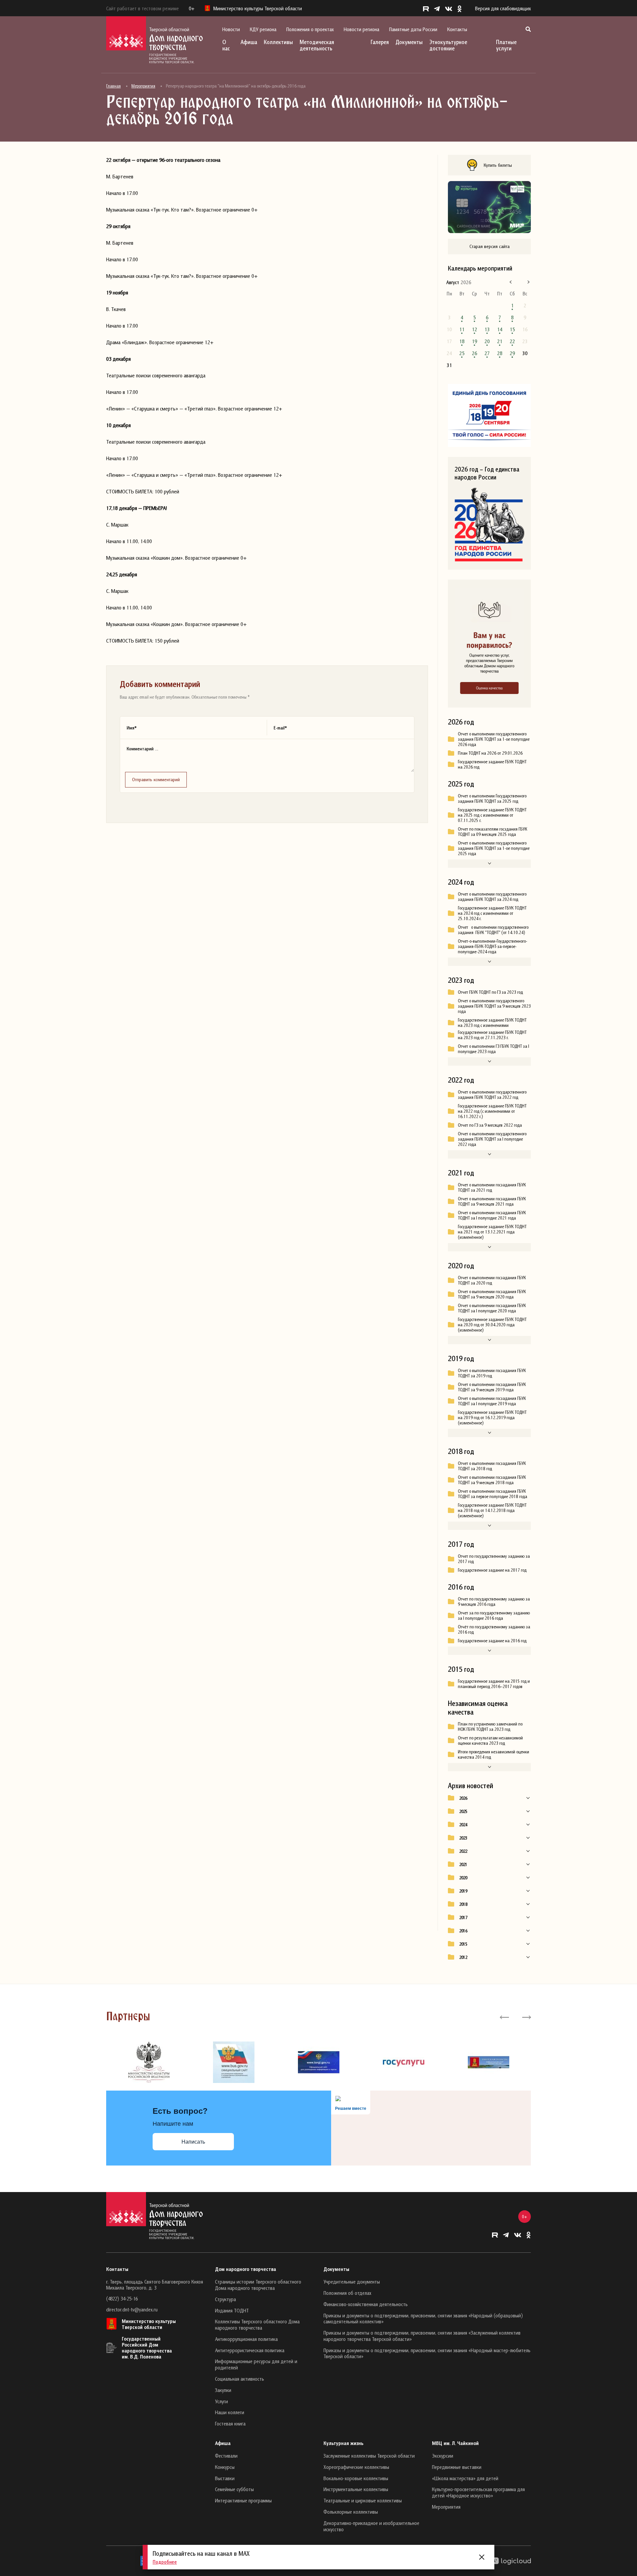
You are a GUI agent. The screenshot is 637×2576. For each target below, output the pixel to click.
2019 (463, 1891)
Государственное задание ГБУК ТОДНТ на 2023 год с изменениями (492, 1023)
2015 (463, 1944)
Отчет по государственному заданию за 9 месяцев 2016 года (494, 1602)
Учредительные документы (352, 2282)
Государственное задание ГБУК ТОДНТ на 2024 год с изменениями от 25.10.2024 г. (492, 913)
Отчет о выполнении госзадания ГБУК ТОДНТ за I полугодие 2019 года (492, 1401)
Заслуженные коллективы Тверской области (369, 2456)
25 (462, 353)
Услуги (221, 2401)
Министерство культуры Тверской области (149, 2324)
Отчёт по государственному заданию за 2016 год (494, 1629)
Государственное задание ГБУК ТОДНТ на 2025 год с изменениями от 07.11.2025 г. (492, 815)
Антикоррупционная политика (246, 2339)
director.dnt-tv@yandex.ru (132, 2309)
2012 (463, 1957)
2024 (463, 1825)
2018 (463, 1904)
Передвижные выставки (457, 2467)
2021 (463, 1864)
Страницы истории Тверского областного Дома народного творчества (258, 2285)
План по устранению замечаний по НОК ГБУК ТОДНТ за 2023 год (490, 1727)
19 (474, 341)
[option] (149, 2062)
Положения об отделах (347, 2293)
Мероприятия (143, 86)
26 (474, 353)
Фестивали (226, 2456)
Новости (231, 29)
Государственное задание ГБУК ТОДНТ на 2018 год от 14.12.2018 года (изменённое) (492, 1510)
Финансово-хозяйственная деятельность (366, 2304)
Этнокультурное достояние (448, 45)
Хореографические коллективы (356, 2467)
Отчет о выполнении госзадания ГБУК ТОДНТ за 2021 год (492, 1187)
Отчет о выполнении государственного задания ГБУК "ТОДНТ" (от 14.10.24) (493, 930)
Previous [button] (504, 2017)
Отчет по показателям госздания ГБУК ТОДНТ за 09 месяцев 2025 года (493, 832)
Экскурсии (443, 2456)
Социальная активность (240, 2379)
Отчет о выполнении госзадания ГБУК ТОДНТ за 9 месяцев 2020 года (492, 1294)
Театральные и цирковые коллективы (363, 2500)
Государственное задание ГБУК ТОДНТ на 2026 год (492, 764)
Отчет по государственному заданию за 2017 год (494, 1559)
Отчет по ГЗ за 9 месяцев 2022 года (490, 1125)
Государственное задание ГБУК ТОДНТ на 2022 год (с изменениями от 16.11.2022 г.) (492, 1111)
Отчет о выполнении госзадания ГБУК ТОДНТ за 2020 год (492, 1280)
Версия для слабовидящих (503, 8)
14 (500, 329)
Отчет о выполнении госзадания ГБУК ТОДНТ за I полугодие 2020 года (492, 1308)
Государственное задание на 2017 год (492, 1570)
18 (462, 341)
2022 (463, 1851)
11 (462, 329)
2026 (463, 1798)
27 (487, 353)
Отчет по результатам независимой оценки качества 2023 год (490, 1740)
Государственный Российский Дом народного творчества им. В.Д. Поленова (147, 2348)
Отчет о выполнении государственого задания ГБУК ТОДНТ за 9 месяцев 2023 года (494, 1006)
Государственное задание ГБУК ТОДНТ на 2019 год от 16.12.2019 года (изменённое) (492, 1417)
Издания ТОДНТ (232, 2310)
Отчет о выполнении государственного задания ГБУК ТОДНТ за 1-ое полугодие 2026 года (494, 739)
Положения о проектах (310, 29)
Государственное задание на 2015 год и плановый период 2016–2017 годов (494, 1684)
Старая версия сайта (490, 246)
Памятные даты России (413, 29)
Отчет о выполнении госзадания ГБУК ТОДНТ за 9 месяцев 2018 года (492, 1480)
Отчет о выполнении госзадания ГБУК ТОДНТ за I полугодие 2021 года (492, 1215)
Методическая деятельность (317, 45)
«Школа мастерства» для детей (465, 2478)
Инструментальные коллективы (356, 2489)
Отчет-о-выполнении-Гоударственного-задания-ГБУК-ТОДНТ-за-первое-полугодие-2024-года (493, 946)
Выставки (225, 2478)
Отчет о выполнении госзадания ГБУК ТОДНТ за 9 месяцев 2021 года (492, 1201)
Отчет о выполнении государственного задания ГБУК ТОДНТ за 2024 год (492, 897)
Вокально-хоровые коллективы (356, 2478)
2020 (463, 1878)
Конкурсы (225, 2467)
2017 (463, 1917)
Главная (113, 86)
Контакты (457, 29)
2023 (463, 1838)
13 (487, 329)
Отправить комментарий (156, 779)
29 (512, 353)
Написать (193, 2142)
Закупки (223, 2390)
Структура (225, 2299)
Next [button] (526, 2017)
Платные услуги (506, 45)
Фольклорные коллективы (351, 2512)
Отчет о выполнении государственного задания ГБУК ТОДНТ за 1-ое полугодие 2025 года (494, 848)
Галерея (380, 42)
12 (474, 329)
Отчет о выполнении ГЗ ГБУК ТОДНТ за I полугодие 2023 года (494, 1049)
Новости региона (361, 29)
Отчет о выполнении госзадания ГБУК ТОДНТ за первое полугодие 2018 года (493, 1494)
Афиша (249, 42)
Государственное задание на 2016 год (492, 1641)
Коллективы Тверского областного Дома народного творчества (257, 2325)
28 (500, 353)
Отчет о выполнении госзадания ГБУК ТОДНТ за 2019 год (492, 1373)
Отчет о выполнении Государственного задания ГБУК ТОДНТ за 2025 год (492, 798)
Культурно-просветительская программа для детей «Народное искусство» (478, 2492)
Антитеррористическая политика (250, 2350)
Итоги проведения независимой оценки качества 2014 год (494, 1754)
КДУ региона (263, 29)
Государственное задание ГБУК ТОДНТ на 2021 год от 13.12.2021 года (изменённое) (492, 1232)
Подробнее (165, 2562)
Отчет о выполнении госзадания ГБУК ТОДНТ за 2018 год (492, 1466)
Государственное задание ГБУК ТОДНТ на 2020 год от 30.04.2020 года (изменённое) (492, 1325)
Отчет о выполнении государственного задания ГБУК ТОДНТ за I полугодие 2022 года (492, 1139)
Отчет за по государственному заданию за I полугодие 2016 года (494, 1615)
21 (500, 341)
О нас (226, 45)
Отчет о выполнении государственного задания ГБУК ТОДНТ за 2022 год (492, 1095)
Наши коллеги (230, 2412)
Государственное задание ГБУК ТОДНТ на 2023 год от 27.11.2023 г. (492, 1035)
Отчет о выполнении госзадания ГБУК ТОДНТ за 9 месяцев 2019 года (492, 1387)
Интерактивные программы (243, 2500)
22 (512, 341)
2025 (463, 1811)
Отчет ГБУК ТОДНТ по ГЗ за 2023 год (490, 992)
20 (487, 341)
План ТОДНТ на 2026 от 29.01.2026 (490, 753)
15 (512, 329)
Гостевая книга (230, 2423)
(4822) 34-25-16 (122, 2298)
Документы (409, 42)
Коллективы (278, 42)
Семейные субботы (234, 2489)
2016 (463, 1931)
